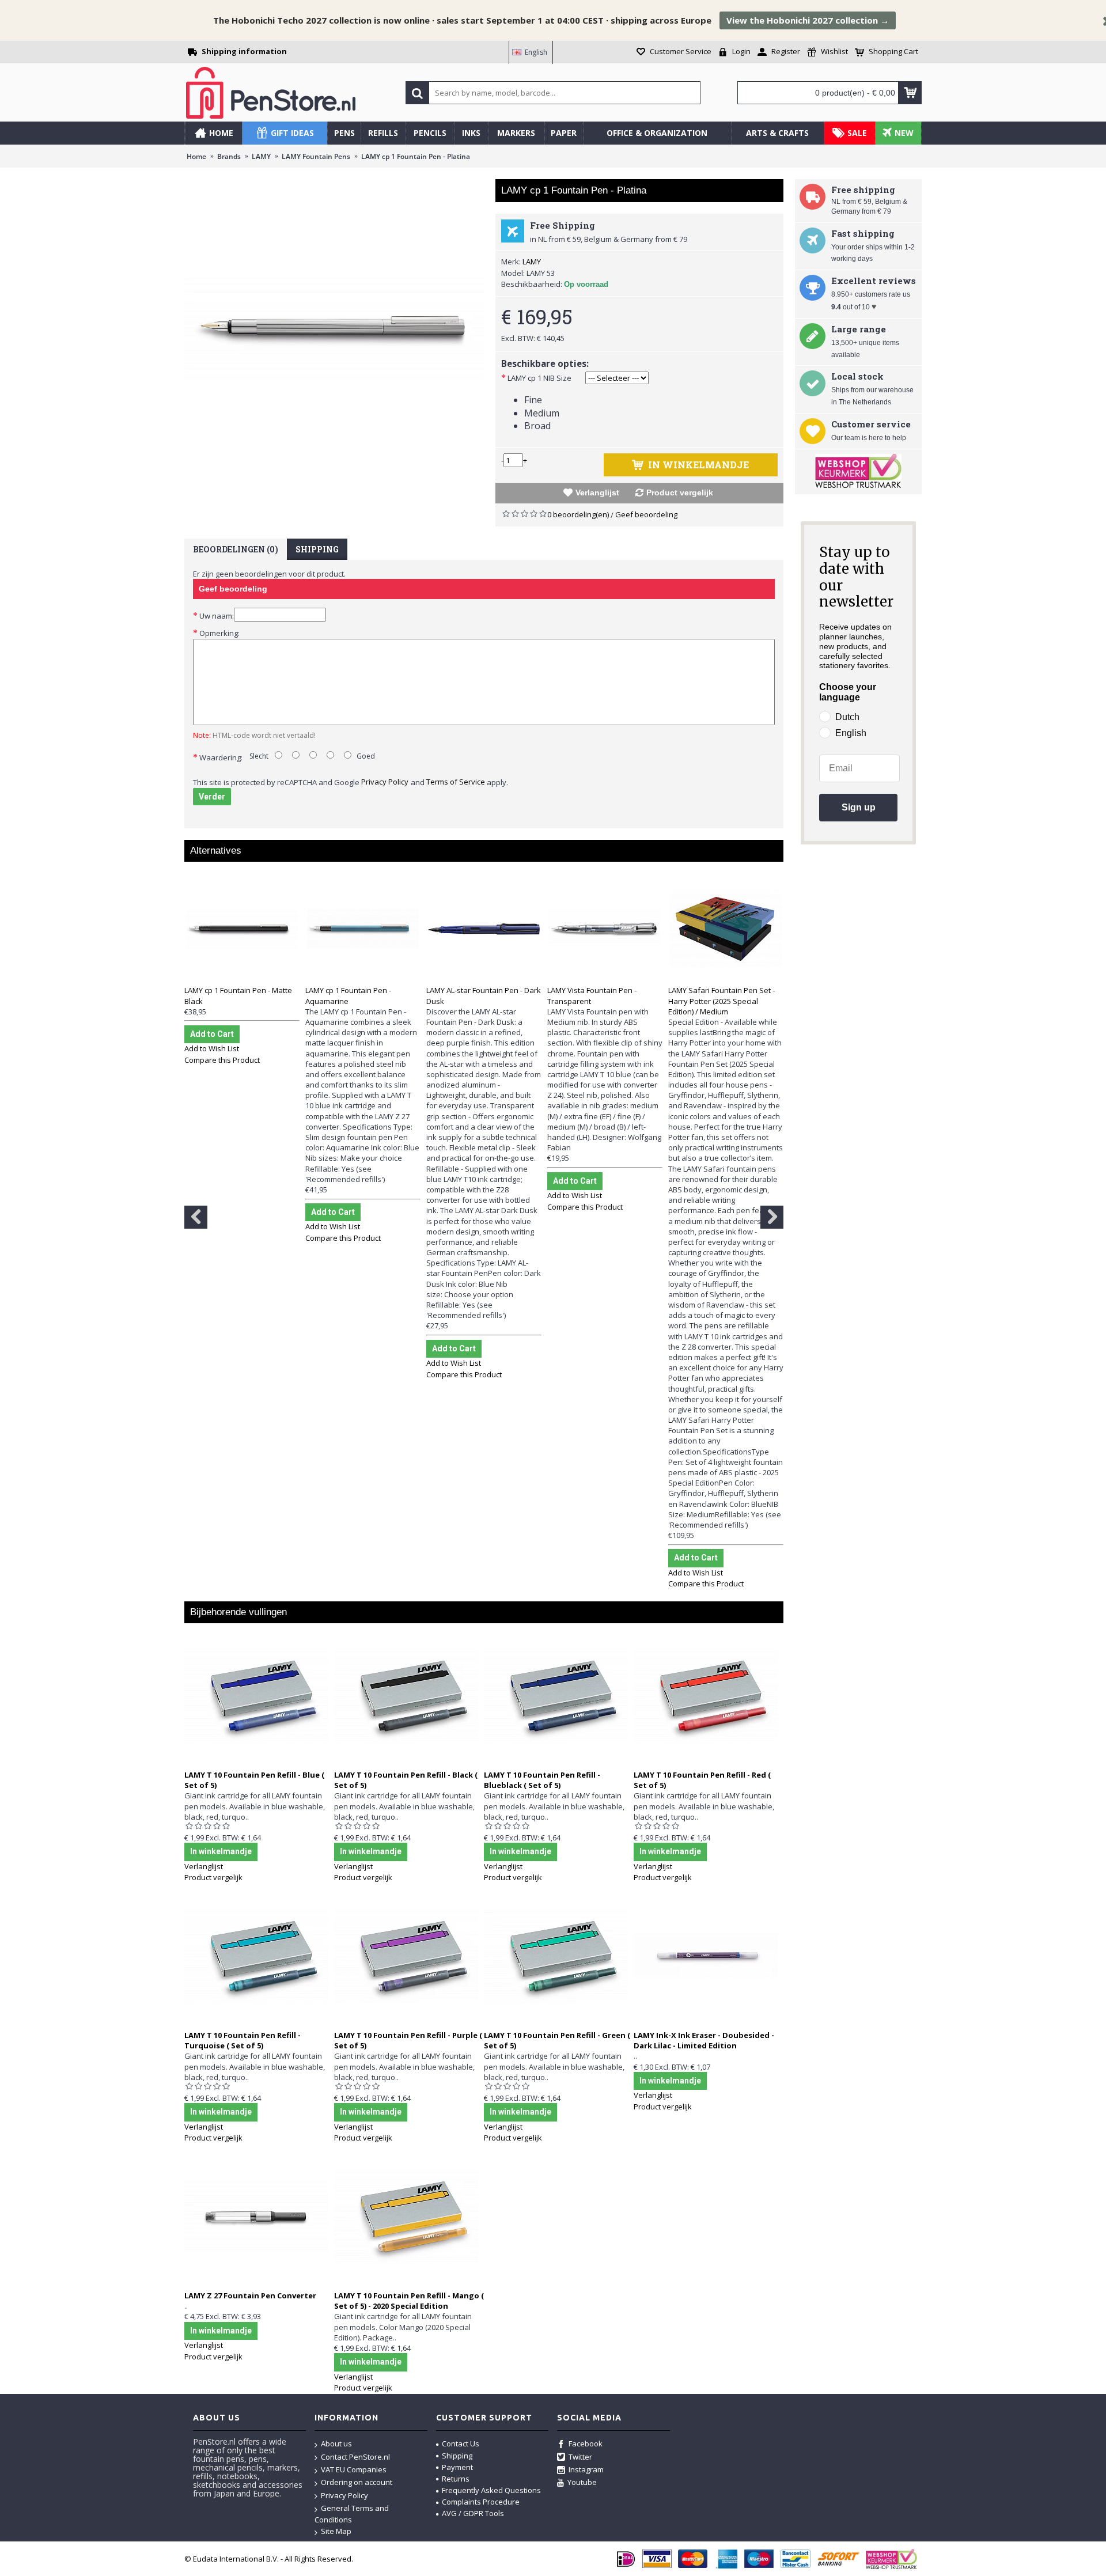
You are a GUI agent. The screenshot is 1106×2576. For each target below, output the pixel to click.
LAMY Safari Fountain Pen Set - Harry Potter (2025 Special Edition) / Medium (721, 1001)
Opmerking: (219, 633)
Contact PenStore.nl (355, 2457)
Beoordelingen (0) (236, 549)
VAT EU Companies (354, 2469)
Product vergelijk (680, 493)
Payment (457, 2467)
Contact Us (461, 2444)
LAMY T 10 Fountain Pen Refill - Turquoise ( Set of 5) (243, 2040)
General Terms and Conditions (352, 2514)
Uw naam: (217, 616)
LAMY (532, 262)
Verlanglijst (597, 493)
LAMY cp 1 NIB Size (539, 378)
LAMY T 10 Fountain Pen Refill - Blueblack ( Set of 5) (542, 1780)
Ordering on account (357, 2482)
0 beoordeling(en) (578, 514)
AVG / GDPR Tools (473, 2513)
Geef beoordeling (646, 514)
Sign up (859, 807)
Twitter (580, 2457)
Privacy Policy (385, 782)
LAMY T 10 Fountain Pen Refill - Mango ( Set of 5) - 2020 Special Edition (409, 2301)
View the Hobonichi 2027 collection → (808, 20)
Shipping (317, 549)
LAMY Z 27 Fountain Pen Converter (250, 2295)
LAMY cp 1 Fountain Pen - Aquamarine (348, 995)
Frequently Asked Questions (491, 2490)
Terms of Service (456, 782)
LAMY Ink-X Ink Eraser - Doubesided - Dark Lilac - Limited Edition (704, 2040)
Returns (456, 2479)
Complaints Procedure (481, 2502)
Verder (212, 797)
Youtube (582, 2482)
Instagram (586, 2469)
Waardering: (221, 757)
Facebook (586, 2444)
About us (336, 2444)
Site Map (336, 2531)
